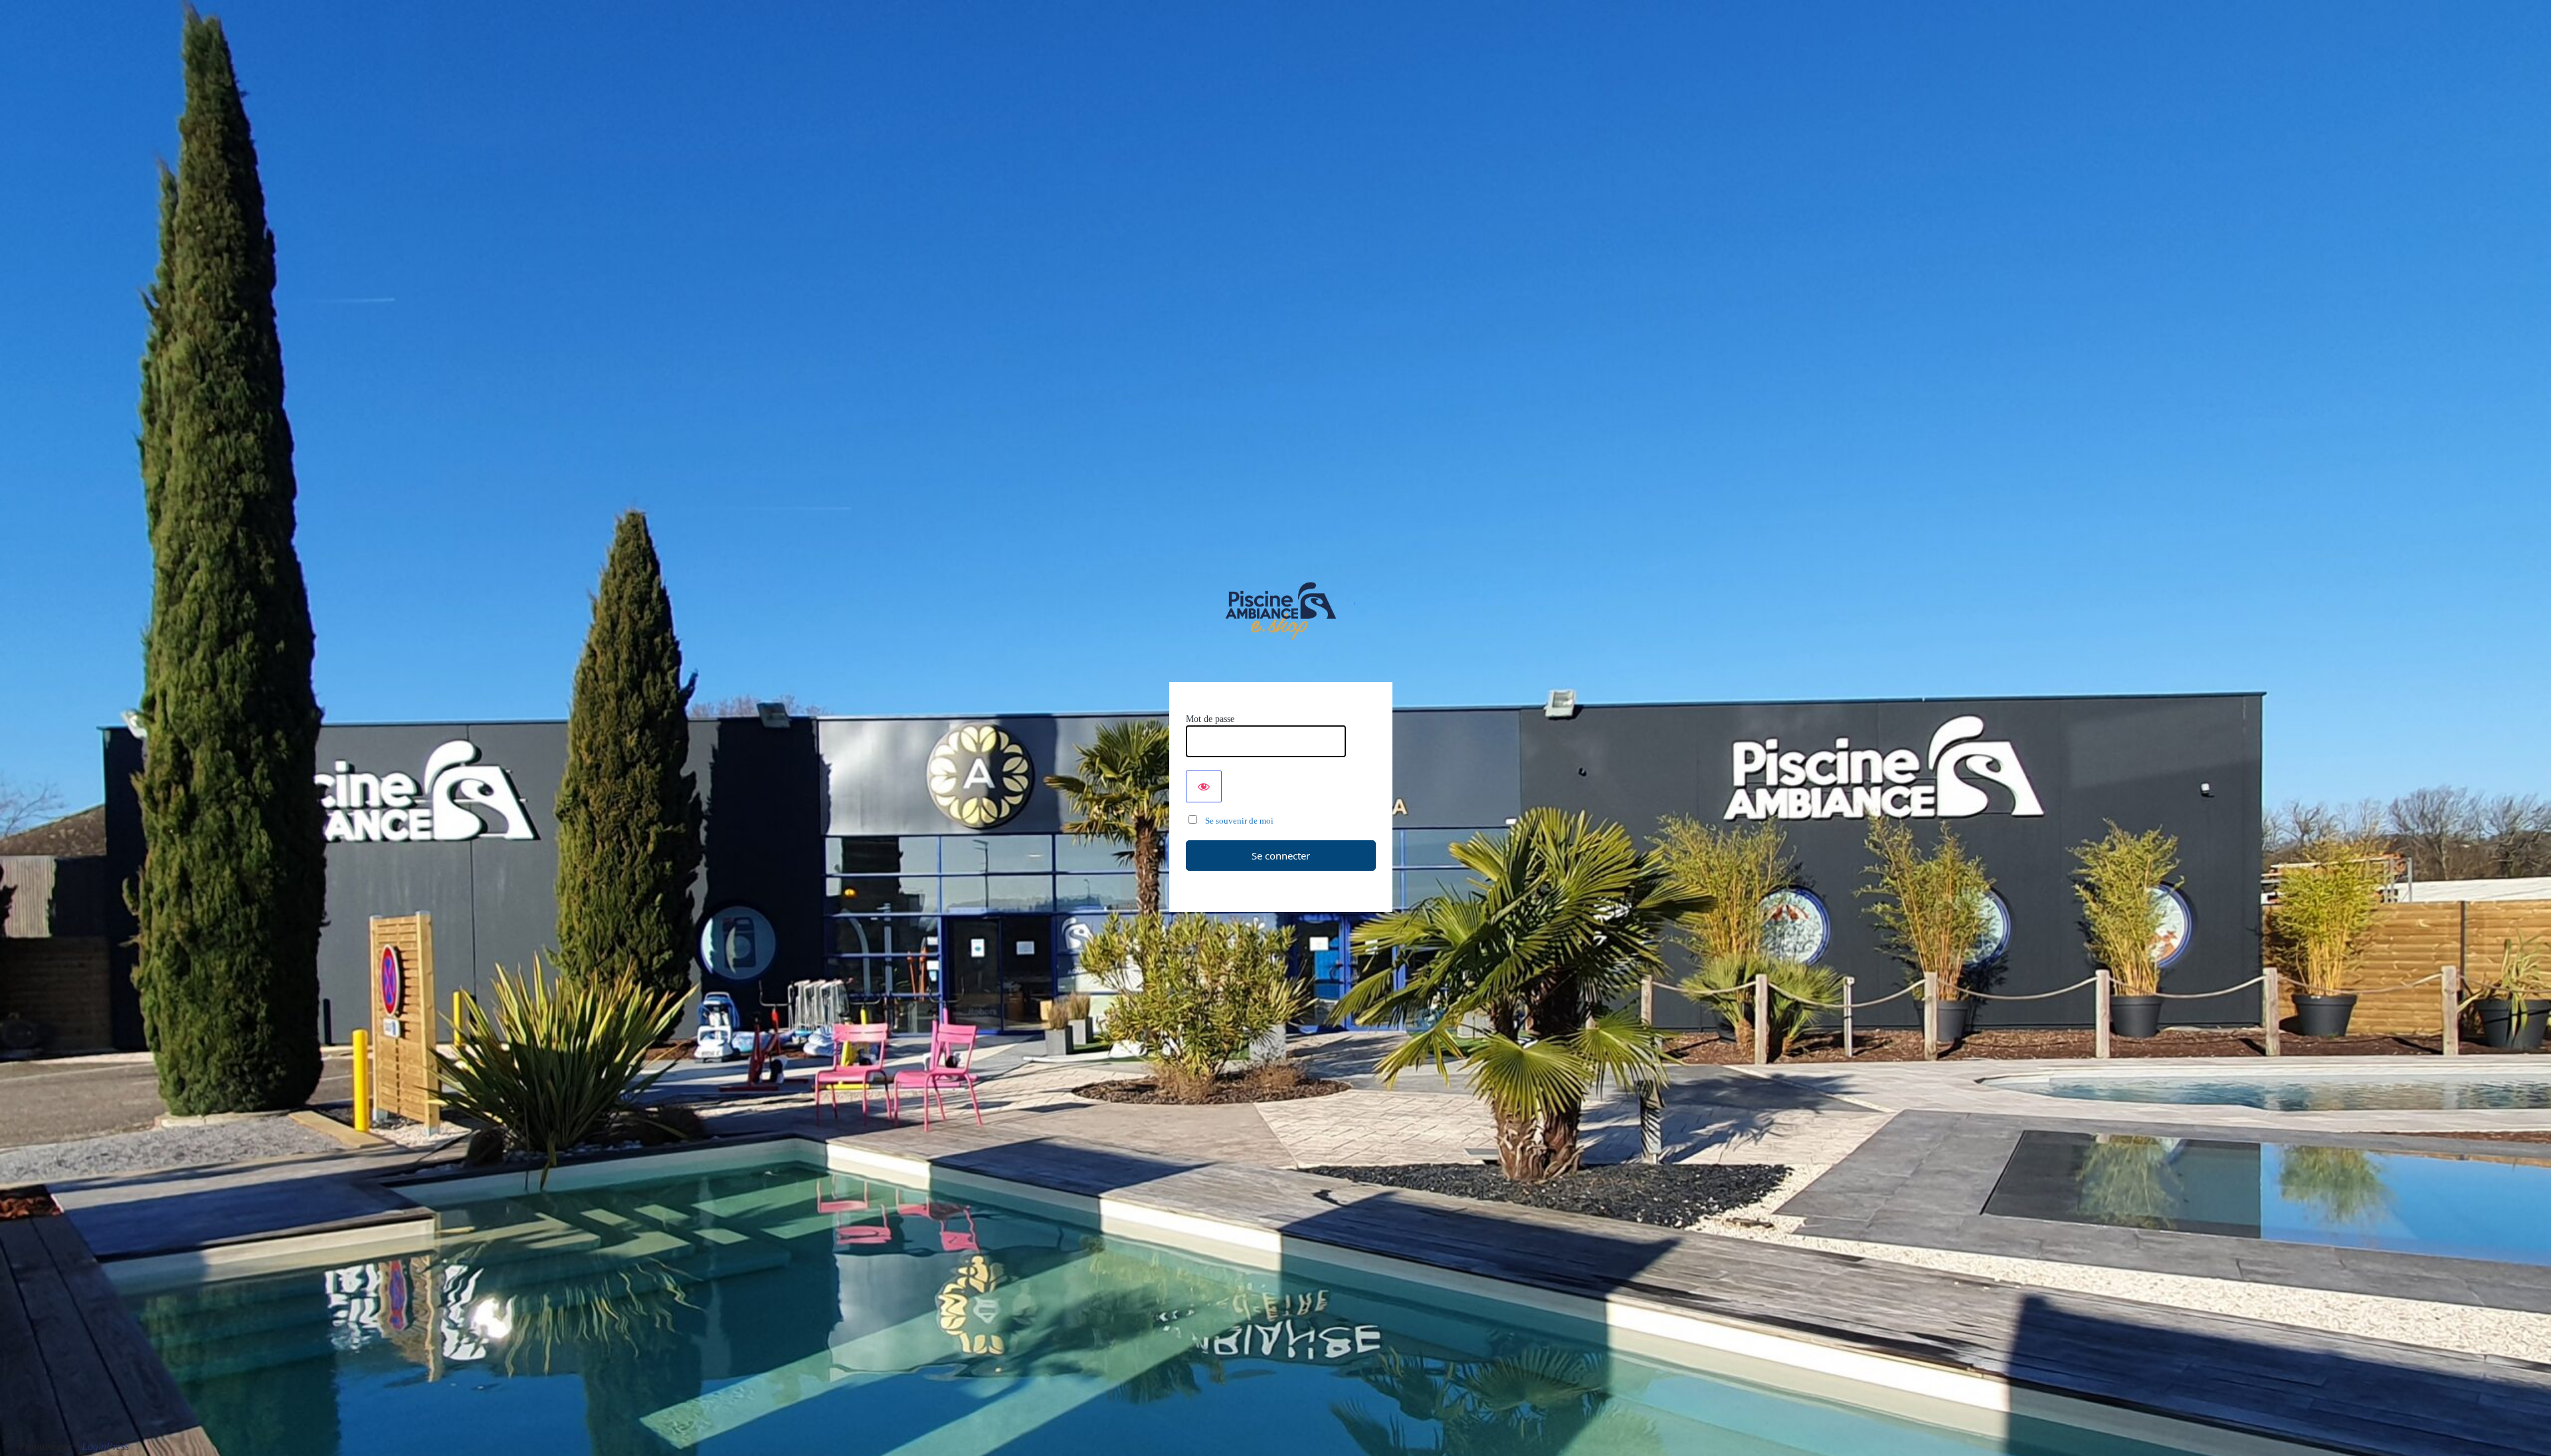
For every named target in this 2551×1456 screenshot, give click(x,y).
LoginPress (105, 1446)
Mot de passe (1210, 719)
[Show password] (1204, 786)
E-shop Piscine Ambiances (1281, 611)
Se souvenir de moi (1236, 821)
